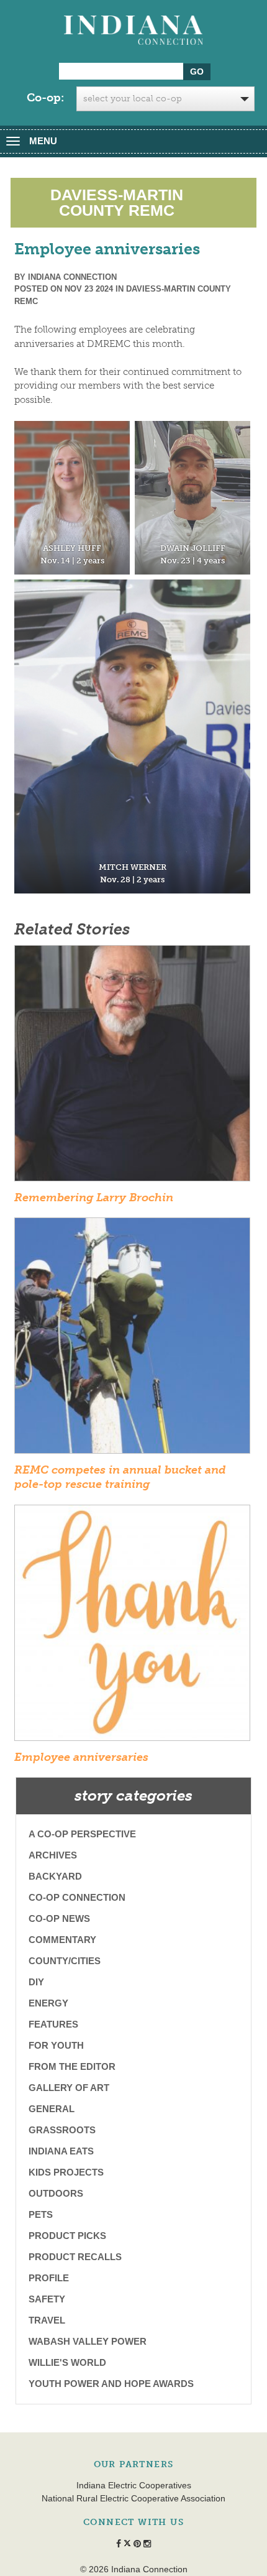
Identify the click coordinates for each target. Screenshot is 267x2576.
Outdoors (56, 2193)
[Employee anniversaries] (132, 1627)
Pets (41, 2214)
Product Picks (67, 2236)
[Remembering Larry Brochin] (132, 1067)
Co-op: (45, 98)
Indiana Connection (72, 277)
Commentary (62, 1940)
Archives (53, 1855)
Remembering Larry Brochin (94, 1198)
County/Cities (65, 1961)
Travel (47, 2320)
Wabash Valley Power (88, 2341)
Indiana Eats (61, 2151)
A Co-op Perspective (82, 1834)
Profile (49, 2278)
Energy (48, 2003)
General (52, 2109)
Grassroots (62, 2130)
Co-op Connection (77, 1897)
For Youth (56, 2045)
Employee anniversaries (81, 1757)
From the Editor (72, 2066)
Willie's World (67, 2362)
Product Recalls (75, 2257)
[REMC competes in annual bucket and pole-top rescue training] (132, 1339)
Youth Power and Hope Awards (111, 2384)
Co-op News (59, 1918)
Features (53, 2024)
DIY (36, 1982)
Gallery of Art (69, 2088)
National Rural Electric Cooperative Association (133, 2498)
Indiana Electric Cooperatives (134, 2485)
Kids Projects (66, 2172)
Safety (47, 2299)
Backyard (55, 1876)
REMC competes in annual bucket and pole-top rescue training (120, 1477)
